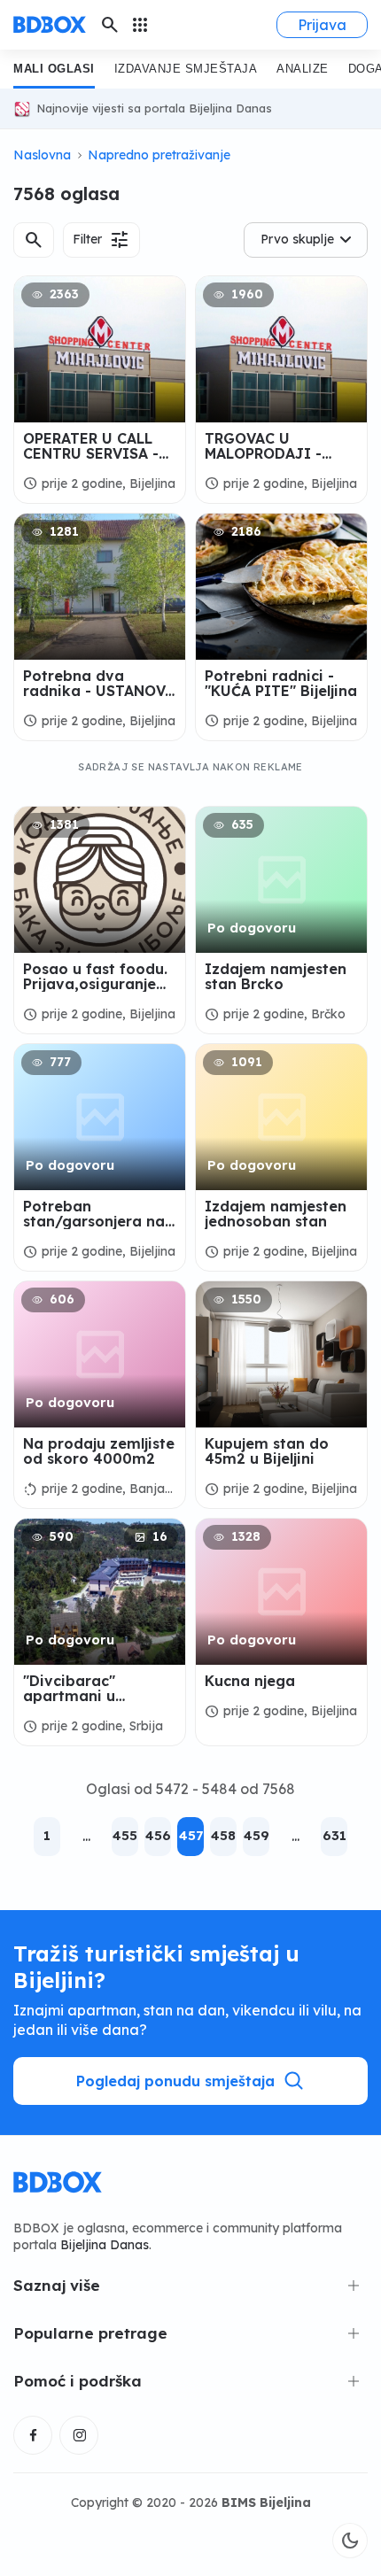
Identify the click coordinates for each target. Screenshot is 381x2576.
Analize (303, 69)
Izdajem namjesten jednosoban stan (276, 1214)
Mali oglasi (54, 69)
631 (334, 1835)
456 (158, 1835)
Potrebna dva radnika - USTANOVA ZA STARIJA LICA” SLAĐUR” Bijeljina (99, 684)
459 (257, 1835)
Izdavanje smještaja (186, 69)
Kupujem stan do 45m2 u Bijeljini (267, 1451)
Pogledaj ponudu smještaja (175, 2081)
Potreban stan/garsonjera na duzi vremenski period (94, 1214)
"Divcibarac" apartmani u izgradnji (69, 1689)
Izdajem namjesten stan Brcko (276, 977)
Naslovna (42, 155)
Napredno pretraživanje (159, 155)
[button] (34, 240)
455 (125, 1835)
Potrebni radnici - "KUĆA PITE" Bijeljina (281, 684)
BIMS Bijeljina (266, 2503)
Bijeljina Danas (105, 2245)
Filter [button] (101, 240)
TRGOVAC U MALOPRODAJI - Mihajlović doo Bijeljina (263, 446)
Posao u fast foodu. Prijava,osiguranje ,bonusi (95, 977)
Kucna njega (250, 1681)
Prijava (322, 25)
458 (223, 1835)
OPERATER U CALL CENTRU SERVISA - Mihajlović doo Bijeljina (91, 446)
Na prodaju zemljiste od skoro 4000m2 (99, 1451)
